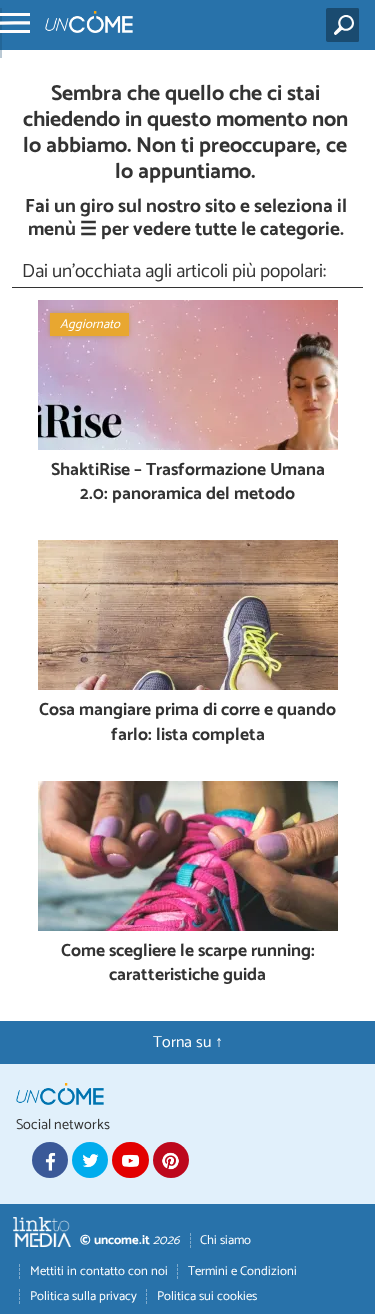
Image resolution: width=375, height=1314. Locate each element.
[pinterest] (171, 1160)
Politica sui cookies (207, 1296)
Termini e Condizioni (242, 1271)
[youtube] (130, 1160)
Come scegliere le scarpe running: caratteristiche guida (188, 964)
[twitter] (90, 1160)
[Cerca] (346, 25)
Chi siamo (225, 1240)
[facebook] (50, 1160)
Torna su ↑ (188, 1042)
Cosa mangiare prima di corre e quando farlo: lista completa (187, 723)
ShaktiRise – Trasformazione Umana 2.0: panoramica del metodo (188, 483)
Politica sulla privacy (83, 1296)
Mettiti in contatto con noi (99, 1271)
